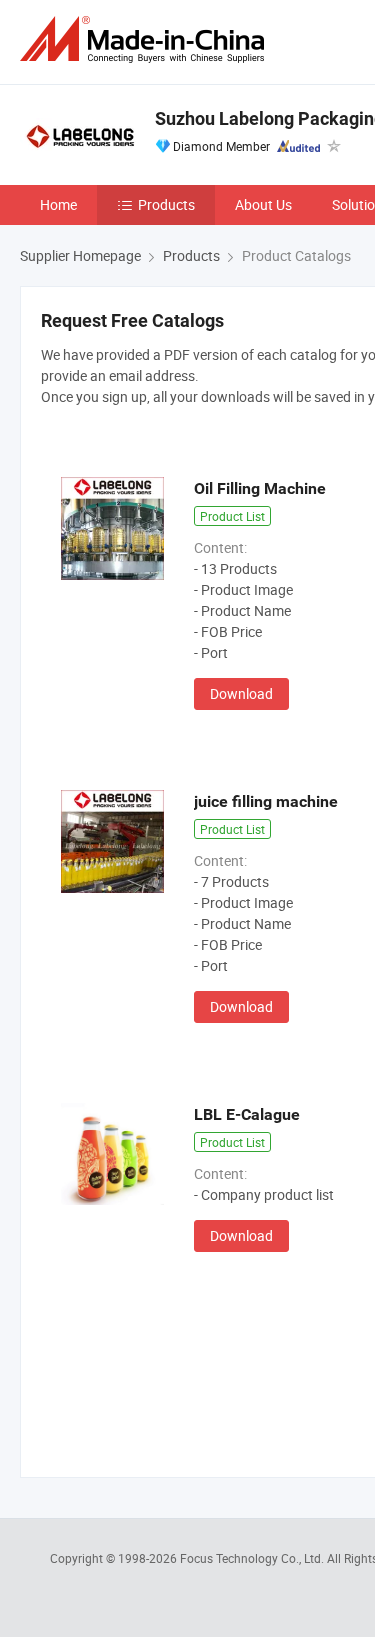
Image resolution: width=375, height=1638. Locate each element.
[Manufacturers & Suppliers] (146, 39)
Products (166, 204)
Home (58, 204)
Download (241, 693)
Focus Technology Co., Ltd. (253, 1558)
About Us (263, 204)
